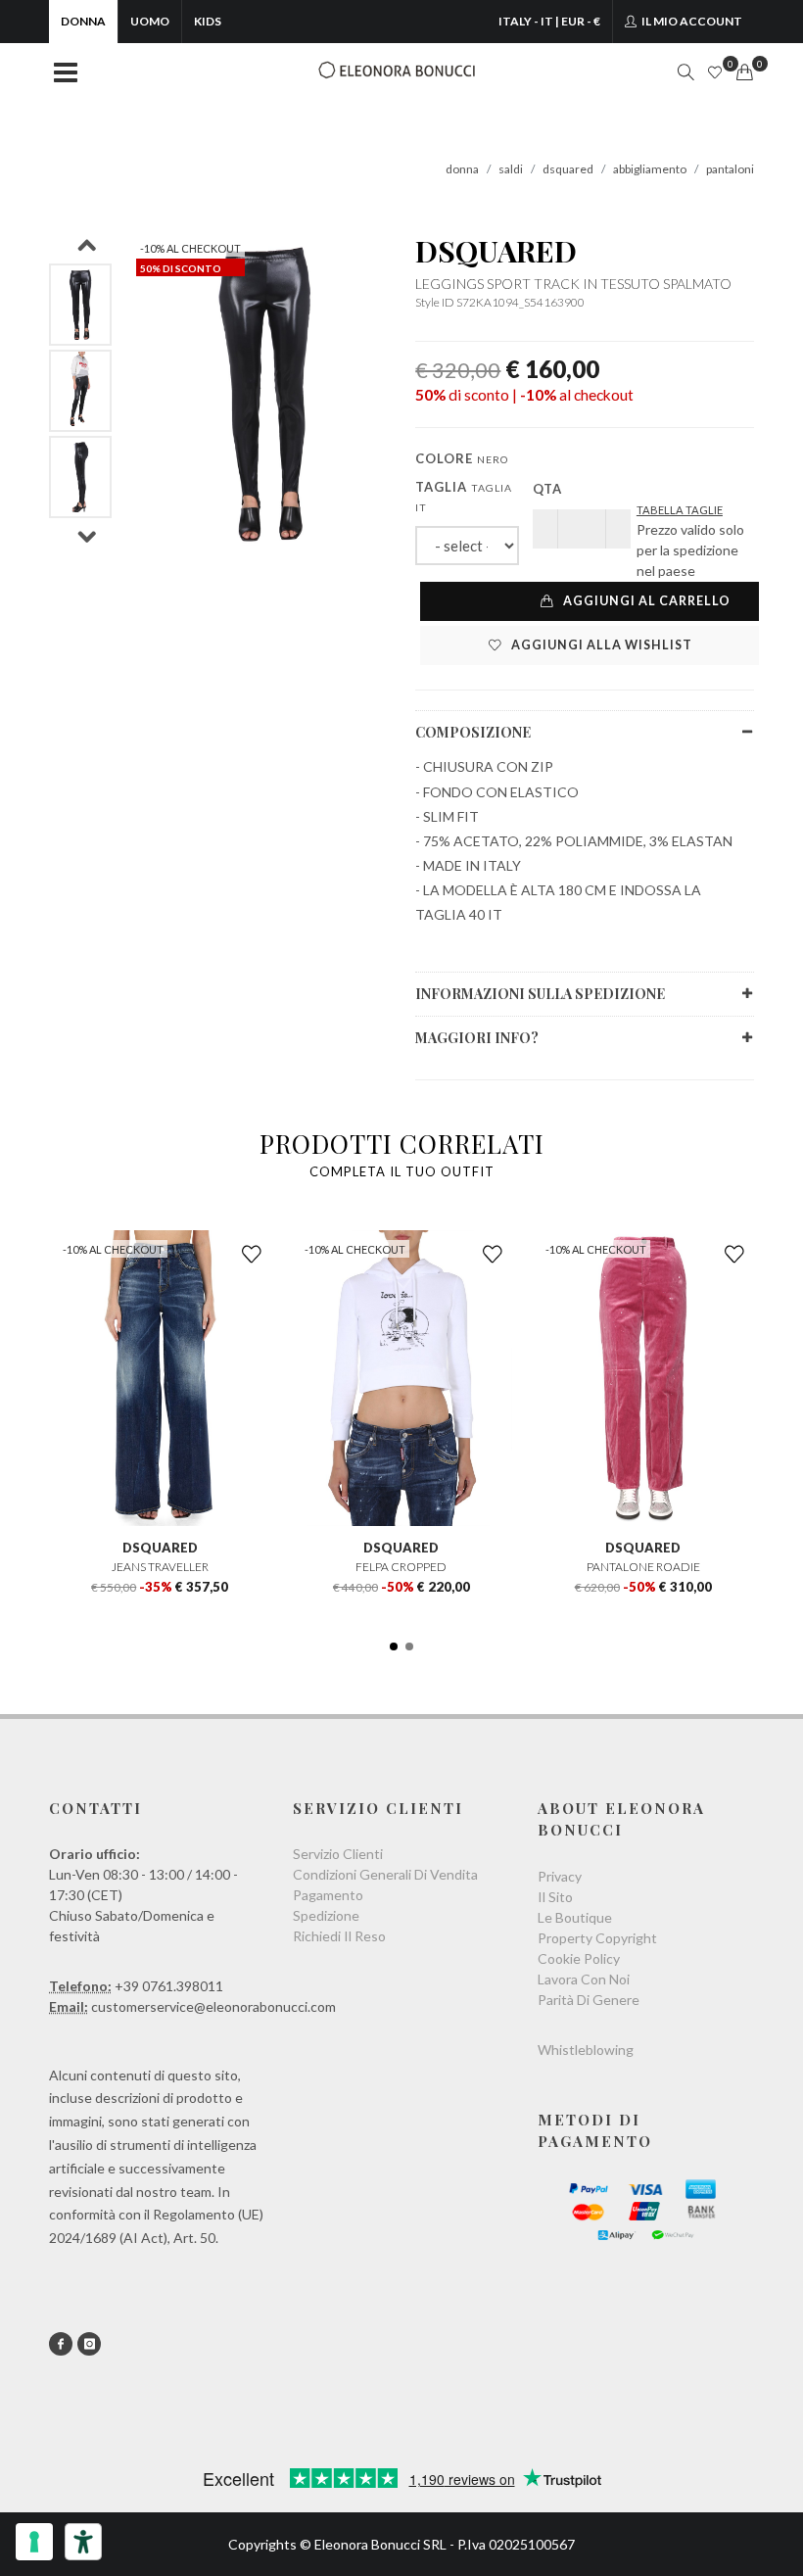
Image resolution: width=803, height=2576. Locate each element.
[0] (744, 72)
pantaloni (730, 169)
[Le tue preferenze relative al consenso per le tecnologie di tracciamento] (34, 2542)
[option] (80, 305)
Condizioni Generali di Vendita (385, 1874)
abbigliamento (650, 169)
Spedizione (326, 1915)
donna (462, 169)
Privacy (560, 1876)
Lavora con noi (584, 1979)
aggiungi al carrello (645, 601)
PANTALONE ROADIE (643, 1567)
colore (462, 458)
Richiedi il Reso (339, 1936)
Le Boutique (575, 1917)
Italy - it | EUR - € (549, 21)
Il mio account (691, 21)
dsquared (568, 169)
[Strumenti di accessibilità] (83, 2542)
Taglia (464, 496)
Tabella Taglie (680, 510)
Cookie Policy (579, 1958)
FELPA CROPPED (401, 1567)
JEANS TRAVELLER (160, 1567)
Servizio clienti (338, 1854)
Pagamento (328, 1895)
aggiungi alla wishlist (600, 645)
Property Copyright (597, 1938)
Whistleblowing (586, 2050)
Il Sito (555, 1897)
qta (547, 489)
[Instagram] (89, 2344)
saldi (511, 169)
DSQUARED (496, 251)
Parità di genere (589, 2000)
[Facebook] (61, 2344)
